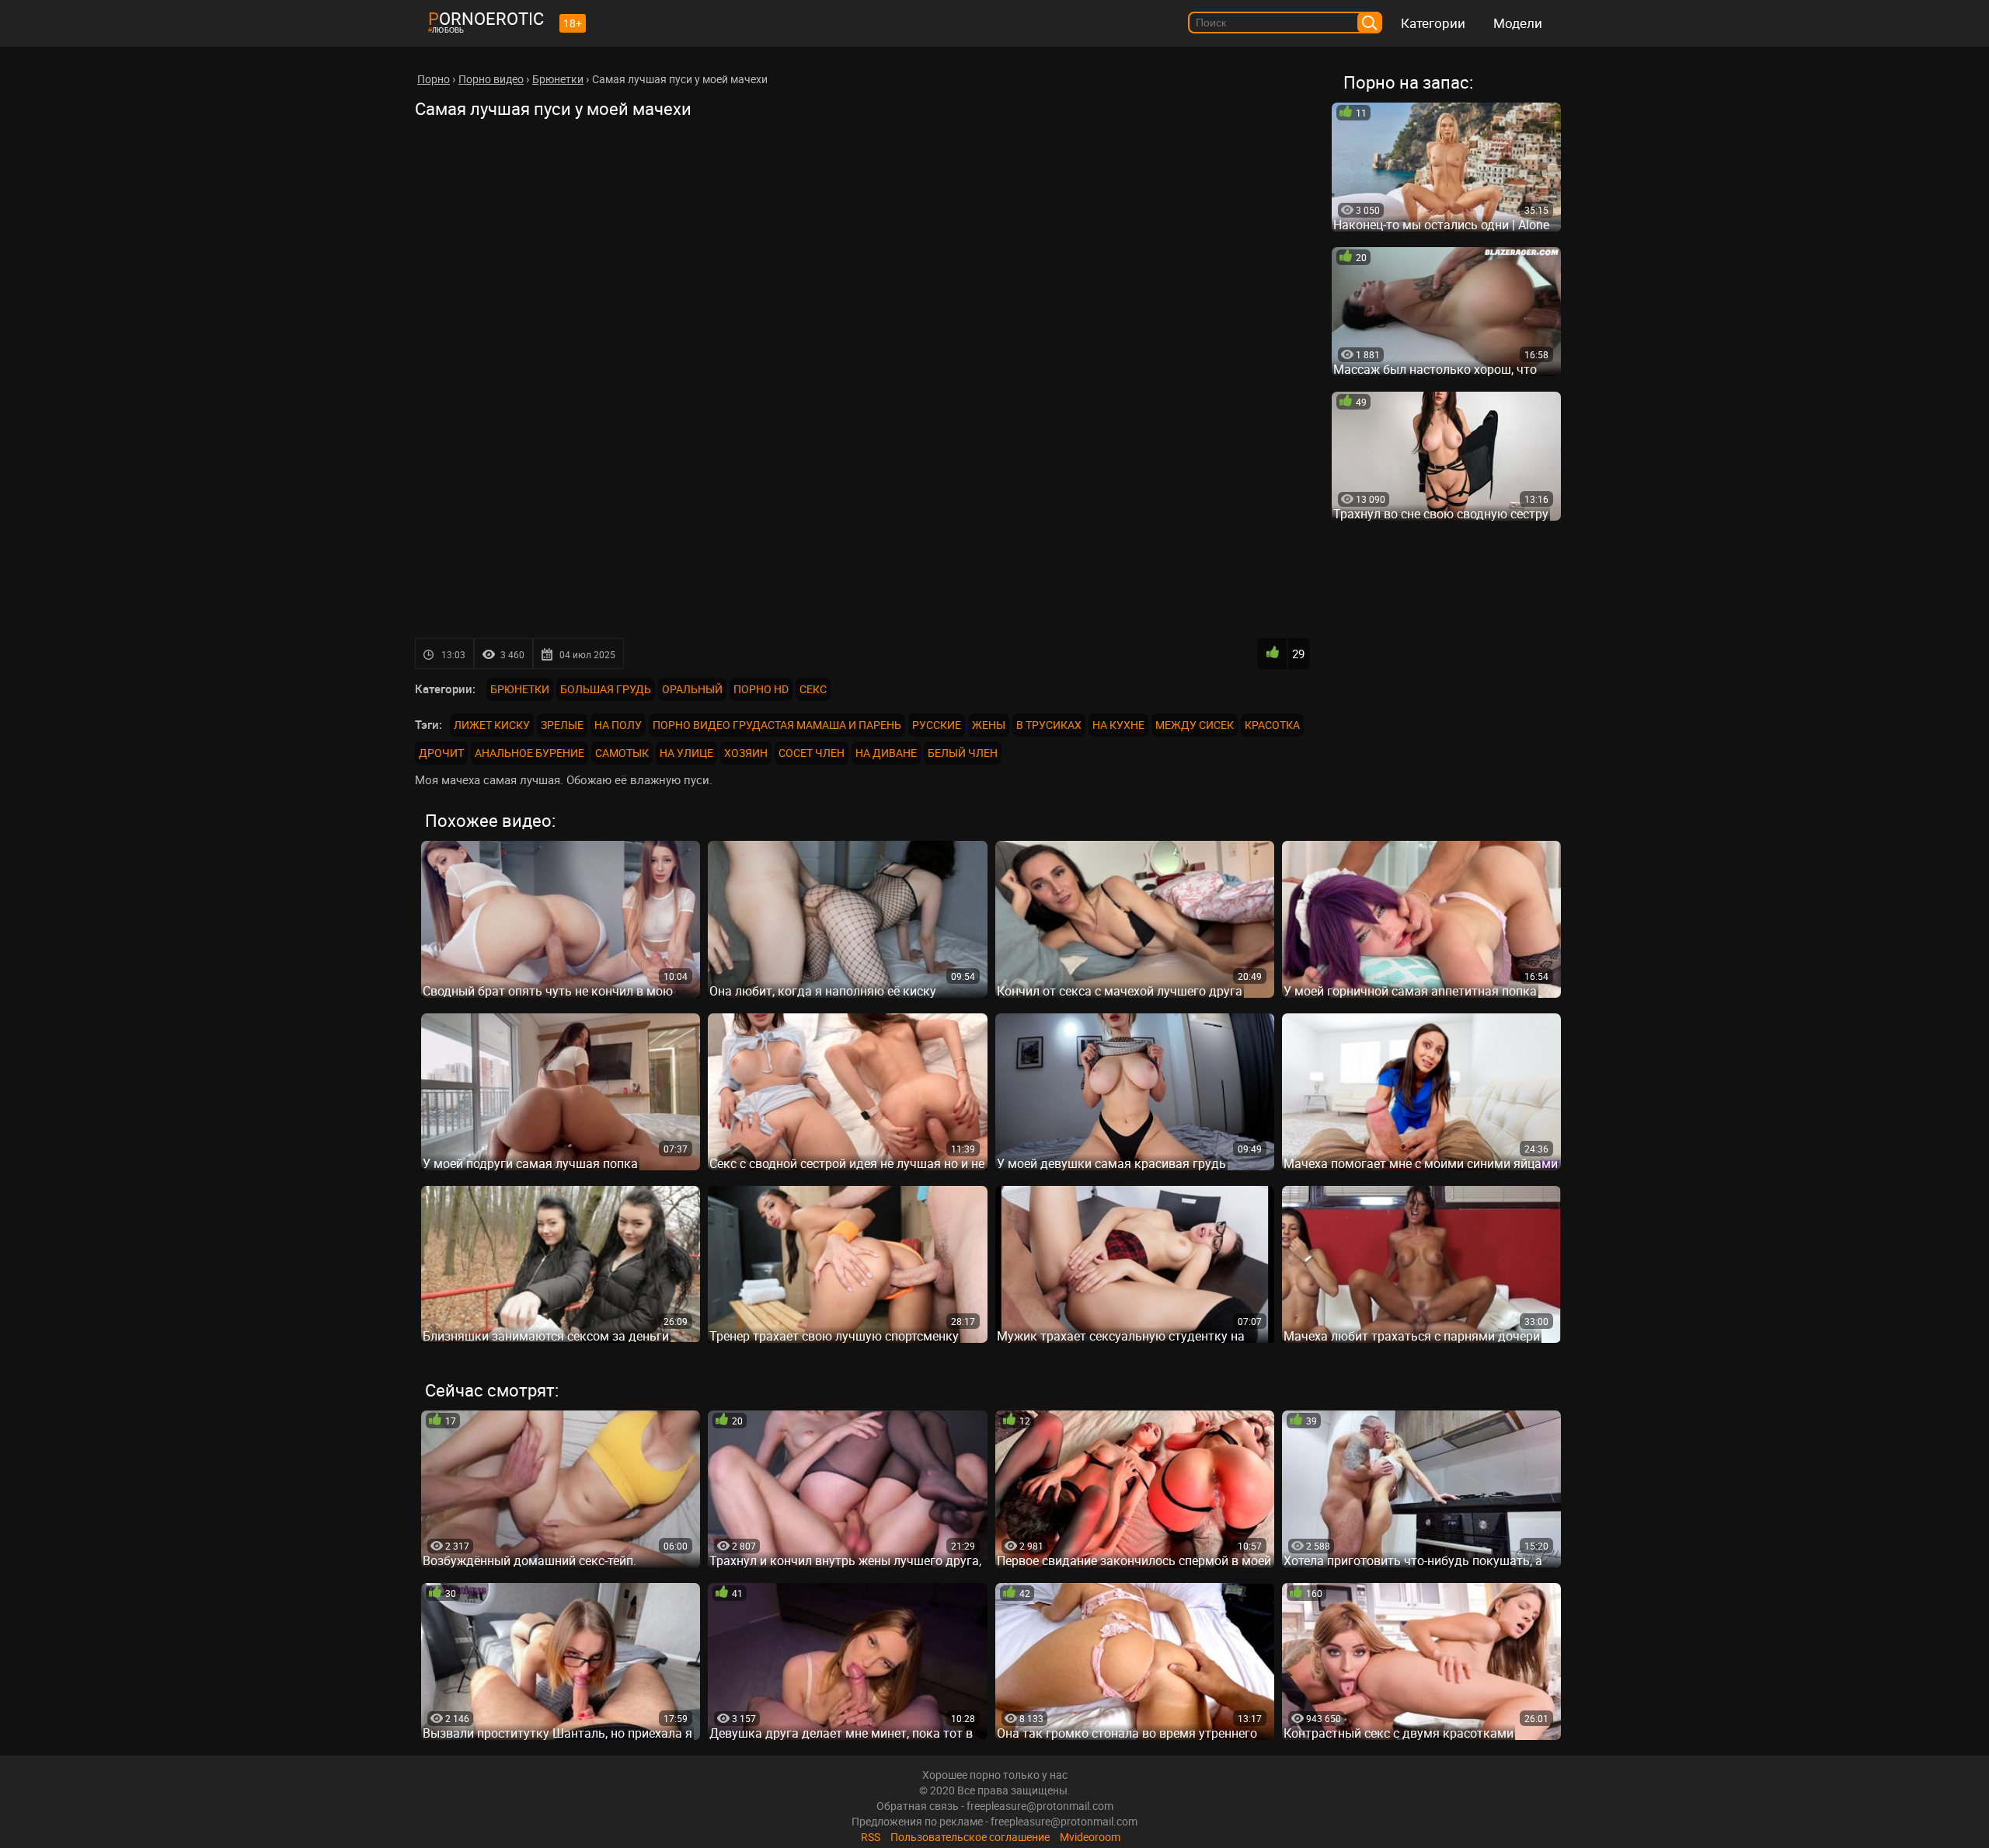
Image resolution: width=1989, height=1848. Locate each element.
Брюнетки (520, 689)
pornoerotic (486, 18)
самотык (622, 753)
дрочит (441, 753)
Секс (813, 689)
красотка (1272, 725)
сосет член (812, 753)
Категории (1433, 23)
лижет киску (492, 725)
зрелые (562, 725)
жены (989, 725)
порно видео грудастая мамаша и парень (777, 725)
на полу (618, 725)
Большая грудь (606, 689)
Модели (1518, 23)
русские (937, 725)
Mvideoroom (1090, 1837)
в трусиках (1049, 725)
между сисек (1195, 725)
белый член (963, 753)
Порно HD (761, 689)
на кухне (1118, 725)
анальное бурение (529, 753)
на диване (886, 753)
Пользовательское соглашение (970, 1837)
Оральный (692, 689)
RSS (871, 1837)
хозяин (746, 753)
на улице (686, 753)
